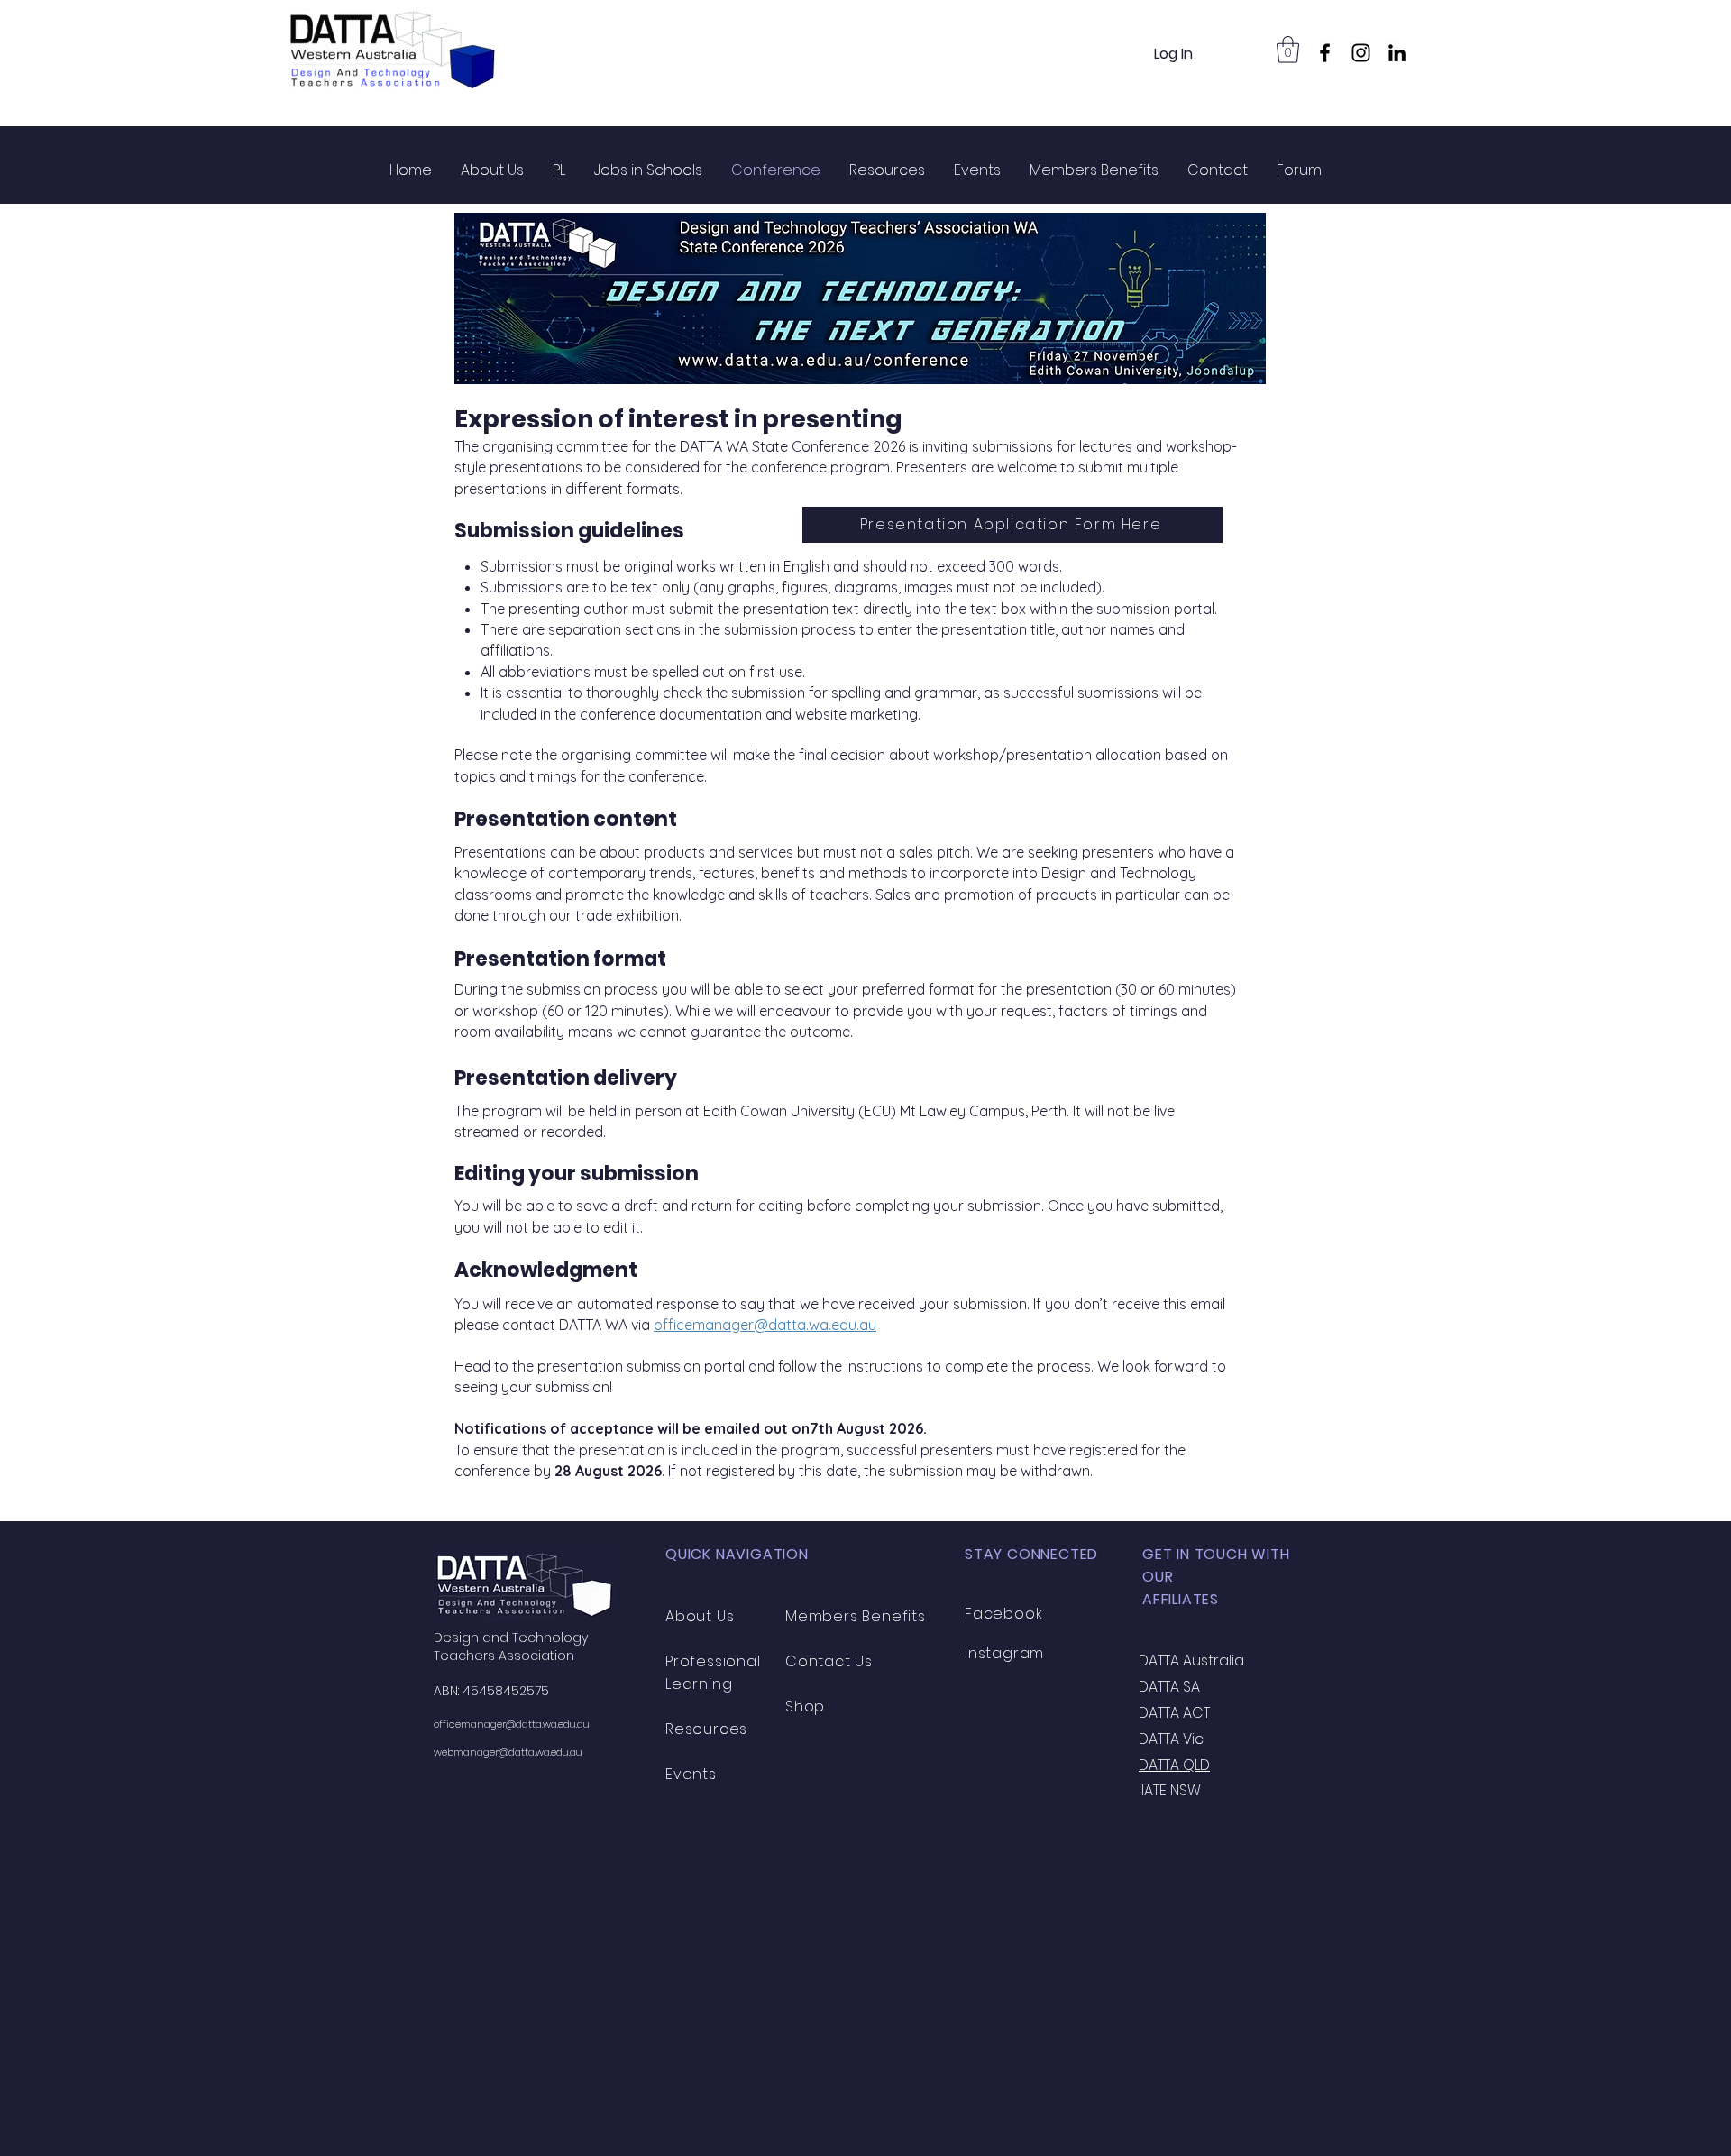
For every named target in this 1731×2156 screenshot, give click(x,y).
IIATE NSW (1170, 1790)
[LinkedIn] (1397, 53)
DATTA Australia (1191, 1661)
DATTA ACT (1174, 1713)
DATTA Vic (1171, 1739)
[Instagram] (1361, 53)
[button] (1288, 50)
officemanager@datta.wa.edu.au (765, 1325)
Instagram (1004, 1653)
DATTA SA (1169, 1687)
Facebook (1003, 1614)
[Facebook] (1325, 53)
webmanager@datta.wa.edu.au (508, 1752)
